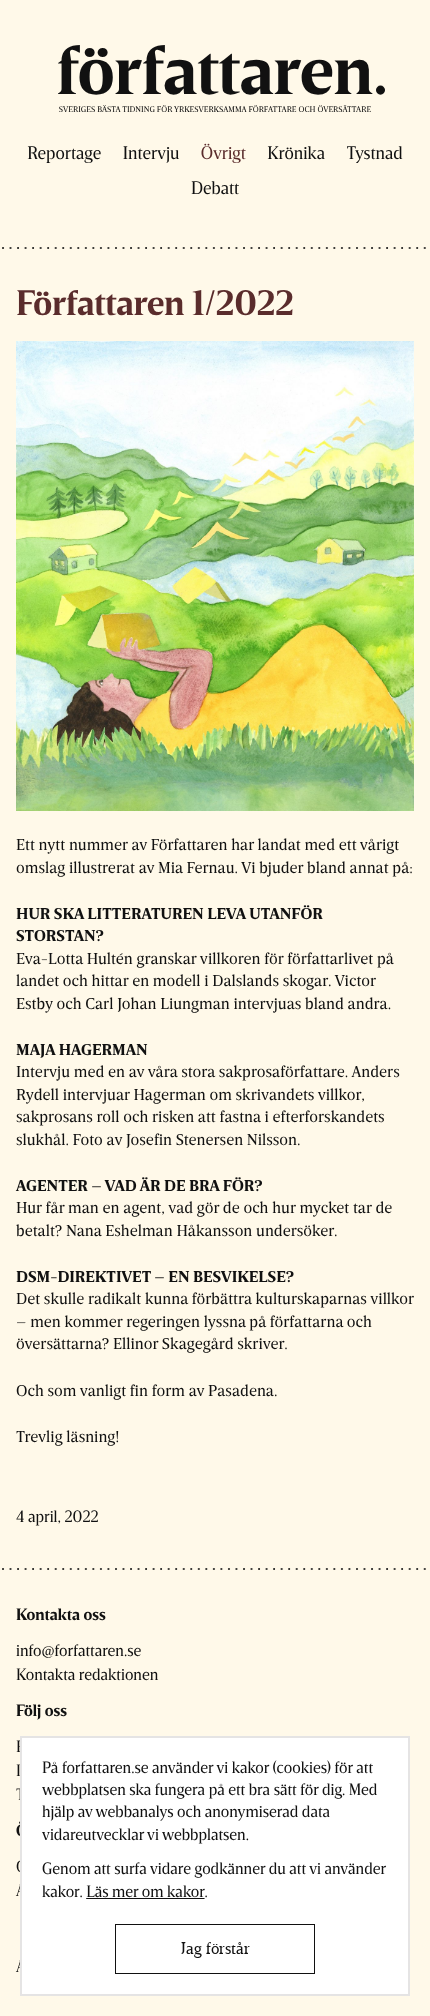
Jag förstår (215, 1948)
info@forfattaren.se (78, 1651)
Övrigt (223, 153)
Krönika (296, 153)
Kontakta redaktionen (87, 1675)
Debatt (215, 188)
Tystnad (374, 153)
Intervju (151, 153)
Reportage (64, 153)
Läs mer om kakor (145, 1892)
